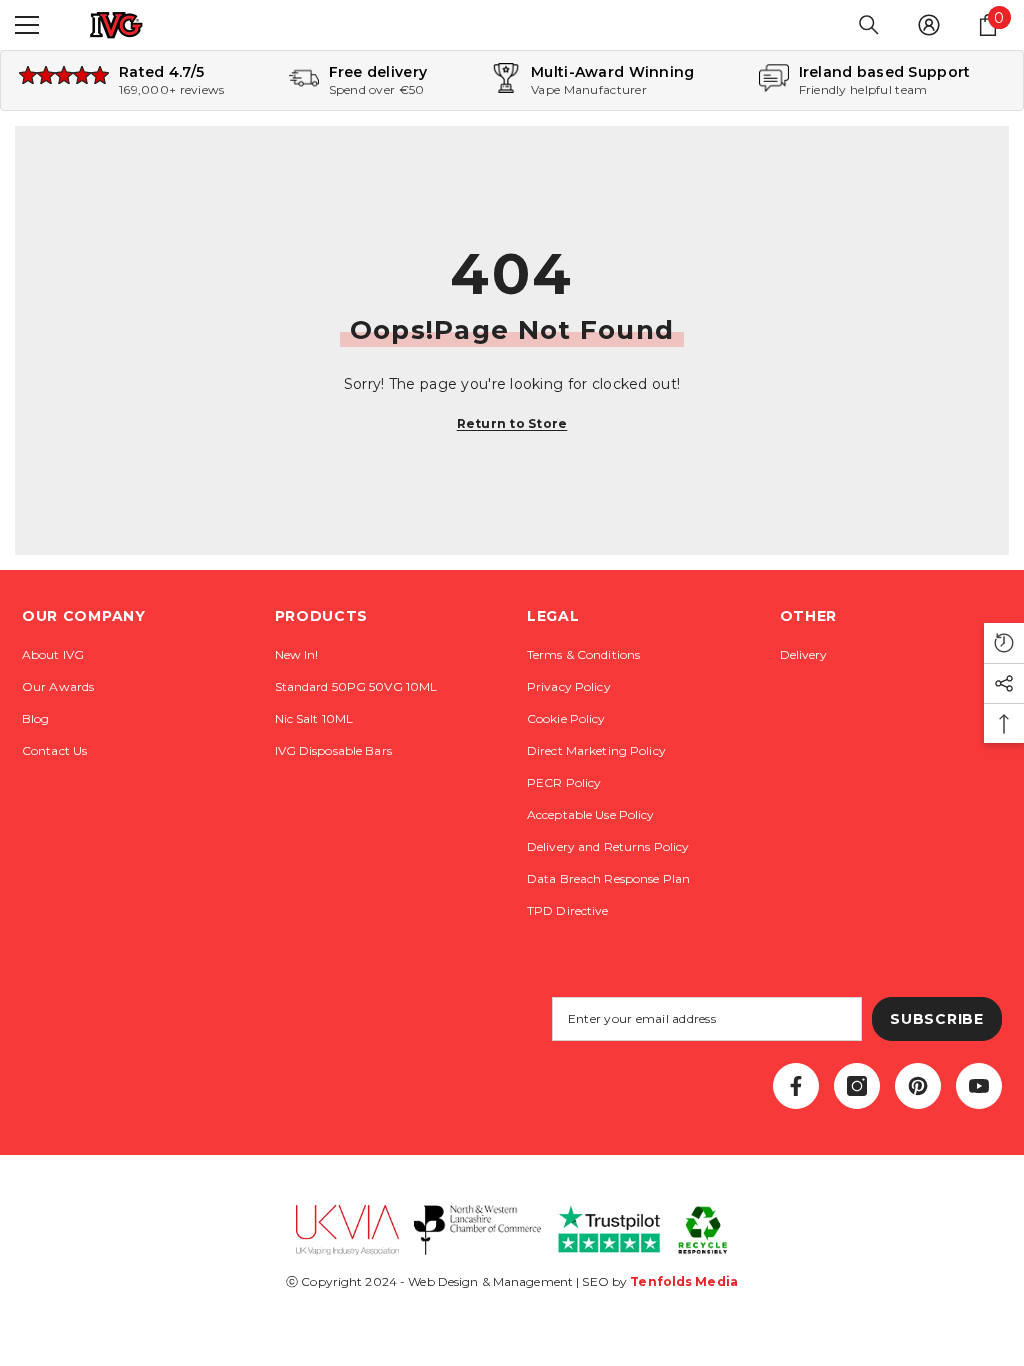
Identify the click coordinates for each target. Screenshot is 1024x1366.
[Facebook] (796, 1086)
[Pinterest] (918, 1086)
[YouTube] (979, 1086)
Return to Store (512, 423)
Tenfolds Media (684, 1281)
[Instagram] (857, 1086)
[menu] (27, 25)
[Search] (869, 25)
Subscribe (936, 1019)
